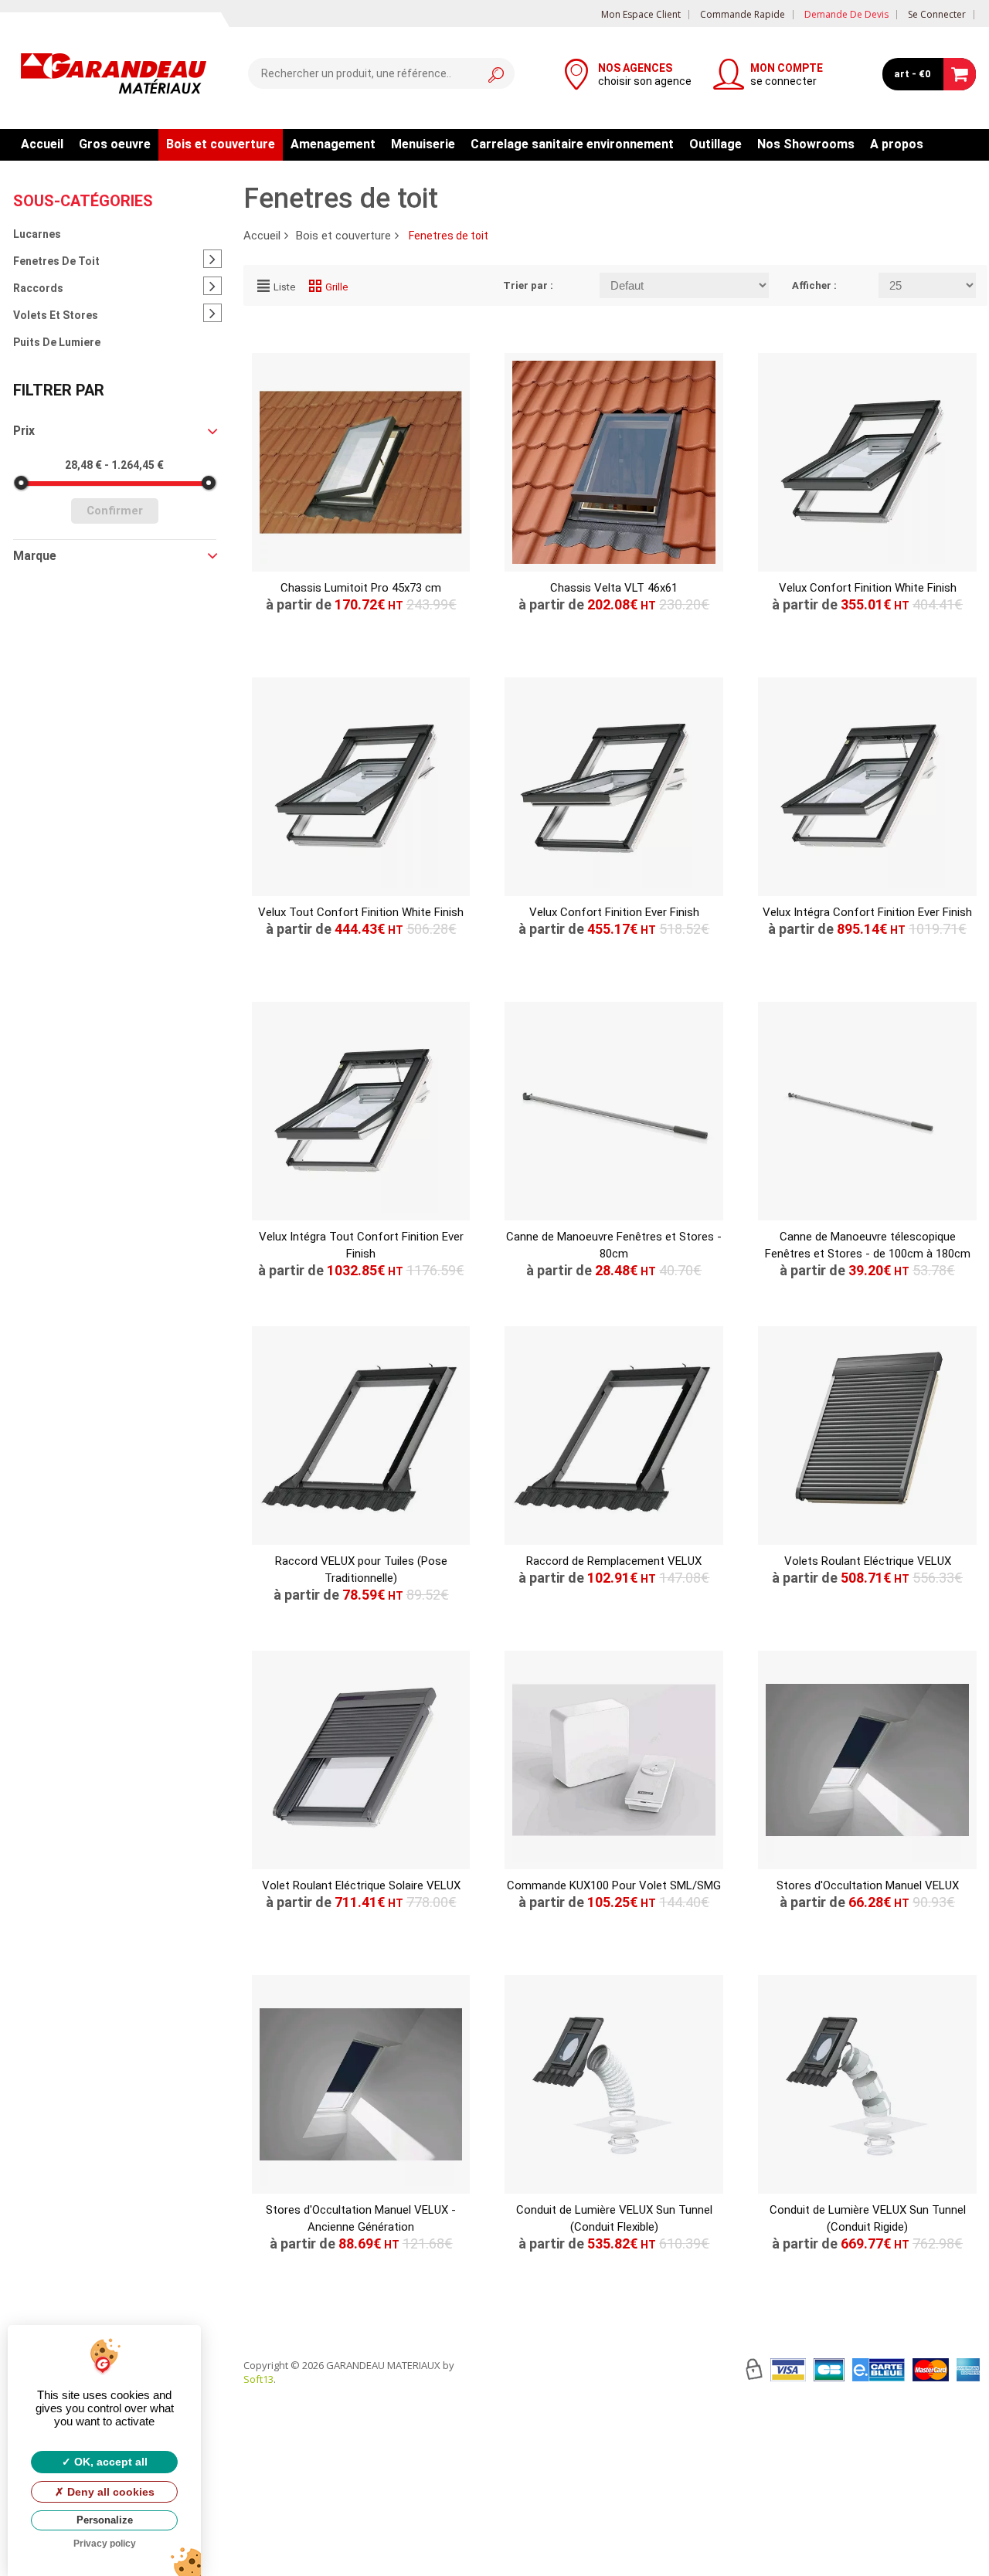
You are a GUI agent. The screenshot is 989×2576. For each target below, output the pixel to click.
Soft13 (258, 2379)
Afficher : (814, 285)
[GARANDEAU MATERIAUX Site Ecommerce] (114, 76)
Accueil (42, 144)
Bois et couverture (221, 144)
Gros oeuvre (115, 144)
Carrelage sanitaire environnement (572, 144)
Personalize (105, 2520)
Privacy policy (105, 2544)
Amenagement (333, 144)
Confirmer (115, 511)
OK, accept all (109, 2462)
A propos (897, 144)
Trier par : (528, 285)
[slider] (21, 483)
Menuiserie (423, 144)
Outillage (715, 144)
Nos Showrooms (806, 144)
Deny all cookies (109, 2492)
